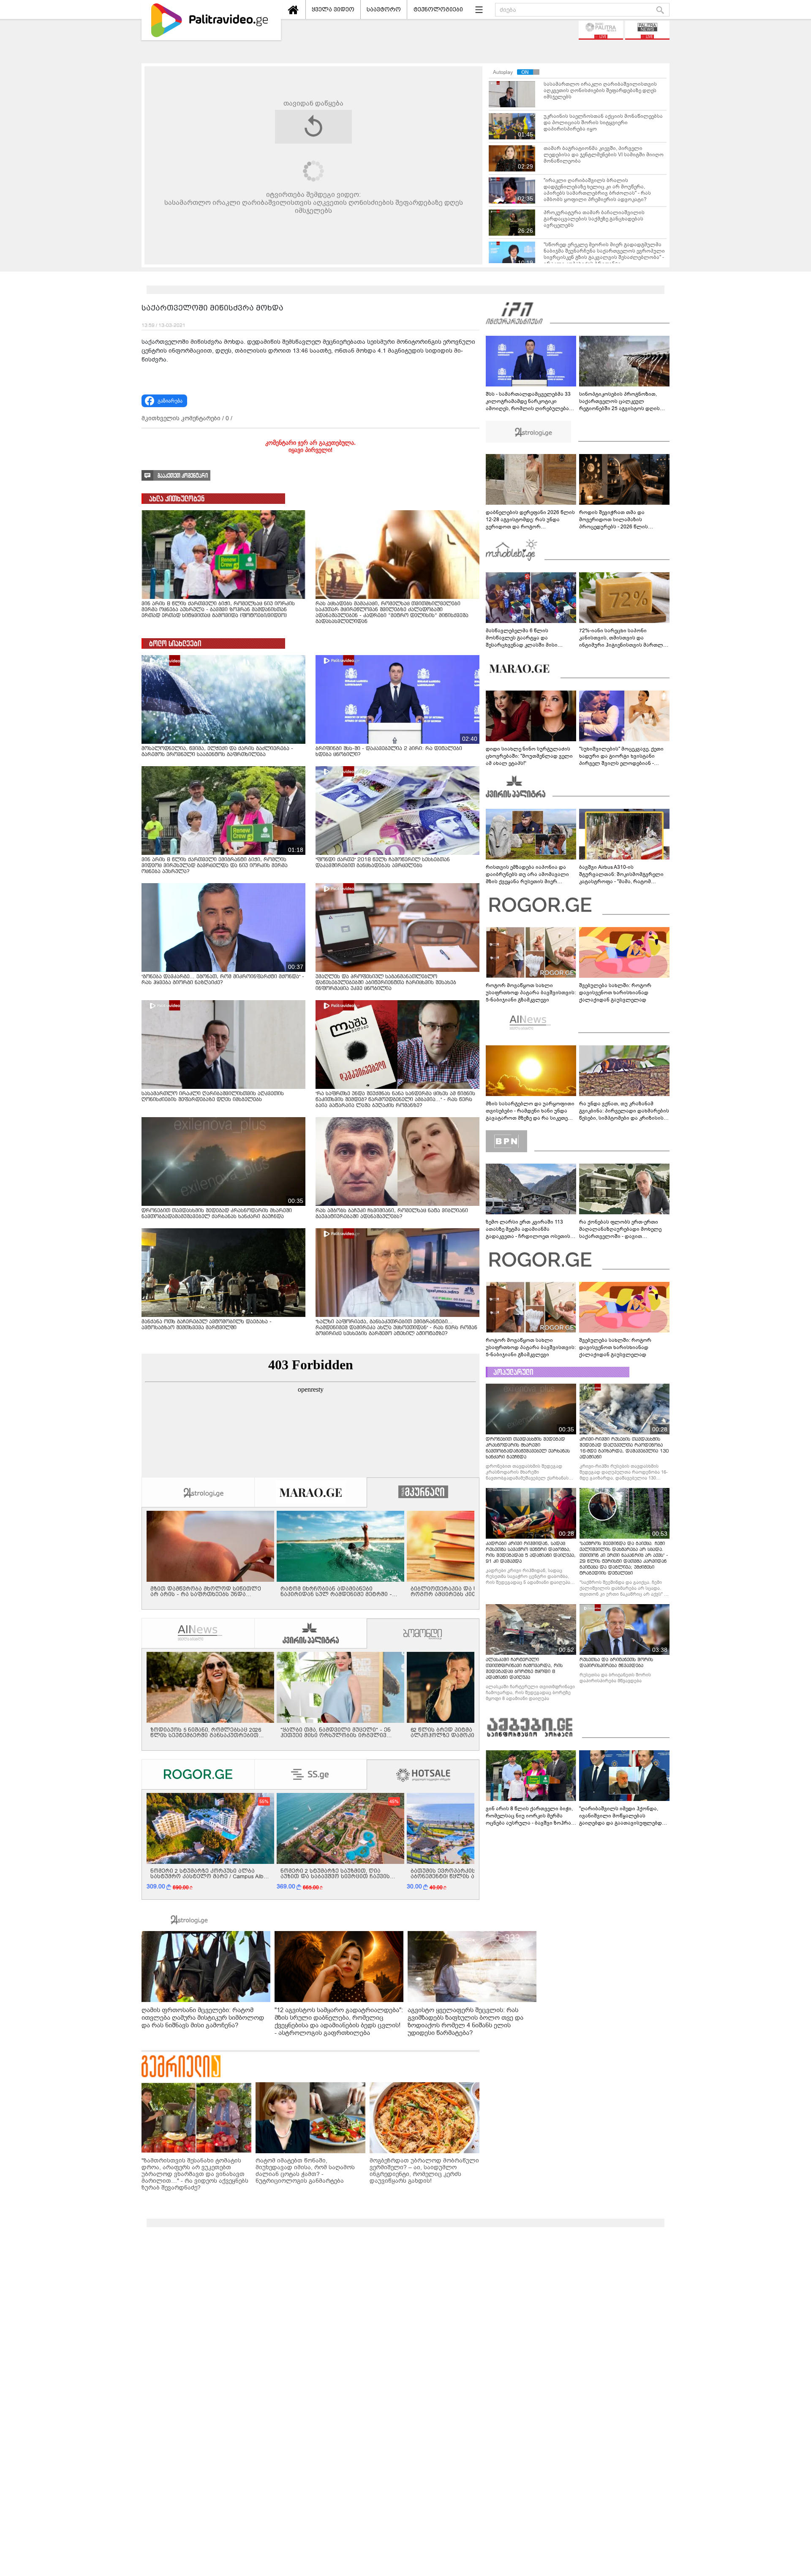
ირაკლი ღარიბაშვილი (191, 1096)
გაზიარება (170, 1119)
